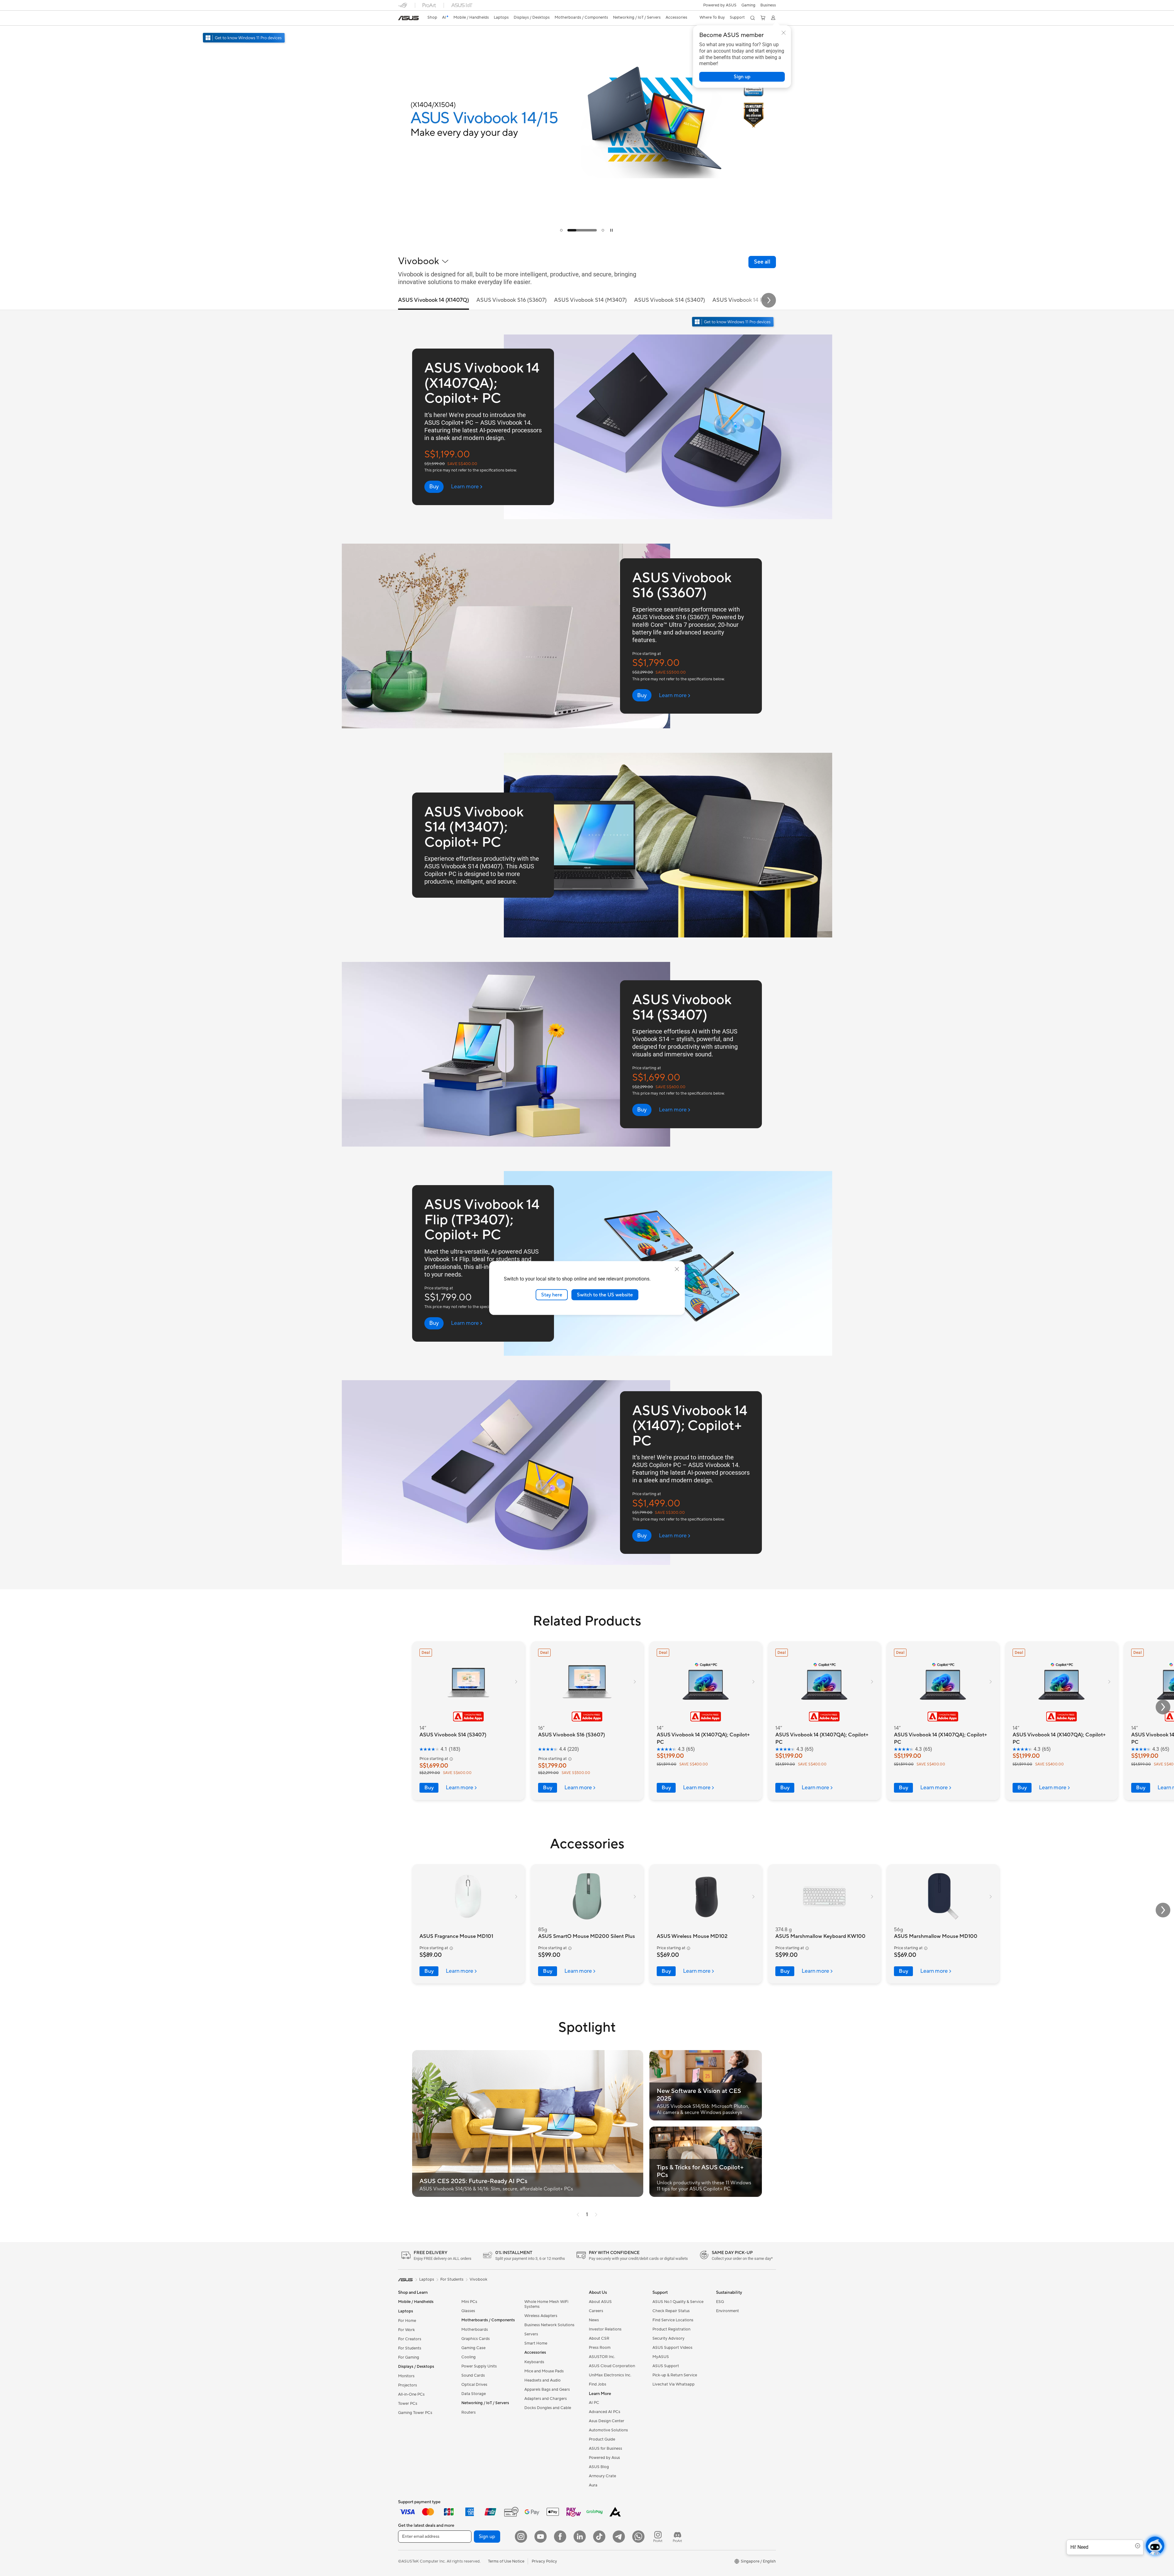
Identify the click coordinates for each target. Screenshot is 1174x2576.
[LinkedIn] (580, 2537)
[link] (408, 18)
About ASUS (600, 2302)
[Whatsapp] (638, 2537)
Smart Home (536, 2343)
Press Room (600, 2348)
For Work (406, 2330)
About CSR (599, 2338)
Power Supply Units (479, 2366)
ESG (720, 2302)
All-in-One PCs (411, 2394)
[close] (677, 1269)
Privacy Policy (544, 2561)
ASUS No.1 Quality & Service (678, 2302)
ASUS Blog (599, 2467)
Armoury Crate (602, 2476)
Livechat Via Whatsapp (674, 2384)
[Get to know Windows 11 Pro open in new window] (734, 322)
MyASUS (661, 2357)
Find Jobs (598, 2384)
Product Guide (602, 2439)
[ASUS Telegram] (619, 2537)
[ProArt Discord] (677, 2537)
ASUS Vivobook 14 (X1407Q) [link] (434, 300)
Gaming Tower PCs (415, 2413)
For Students (410, 2348)
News (594, 2320)
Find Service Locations (673, 2320)
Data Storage (474, 2394)
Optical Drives (474, 2385)
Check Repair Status (671, 2311)
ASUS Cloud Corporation (612, 2366)
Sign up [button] (487, 2537)
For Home (407, 2321)
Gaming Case (473, 2348)
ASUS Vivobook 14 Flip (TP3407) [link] (753, 300)
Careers (596, 2311)
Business (768, 5)
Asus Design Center (607, 2421)
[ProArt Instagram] (658, 2537)
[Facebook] (560, 2537)
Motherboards (475, 2330)
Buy (429, 1788)
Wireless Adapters (541, 2316)
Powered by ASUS (720, 5)
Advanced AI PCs (605, 2412)
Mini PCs (469, 2302)
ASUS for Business (605, 2448)
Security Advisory (668, 2338)
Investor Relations (605, 2329)
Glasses (468, 2311)
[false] (742, 77)
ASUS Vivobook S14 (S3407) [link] (670, 300)
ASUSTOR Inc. (602, 2357)
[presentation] (578, 2215)
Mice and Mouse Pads (544, 2371)
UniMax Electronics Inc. (610, 2375)
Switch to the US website (605, 1295)
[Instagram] (521, 2537)
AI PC (594, 2403)
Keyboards (534, 2362)
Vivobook (478, 2279)
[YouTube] (541, 2537)
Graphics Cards (476, 2339)
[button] (748, 5)
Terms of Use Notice (506, 2561)
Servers (531, 2334)
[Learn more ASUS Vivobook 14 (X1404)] (587, 236)
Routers (469, 2412)
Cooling (469, 2357)
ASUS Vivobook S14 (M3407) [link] (590, 300)
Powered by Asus (604, 2458)
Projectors (408, 2385)
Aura (593, 2485)
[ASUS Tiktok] (599, 2537)
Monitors (406, 2376)
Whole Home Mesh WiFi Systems (546, 2304)
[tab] (561, 230)
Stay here (552, 1295)
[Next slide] (769, 300)
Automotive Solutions (608, 2430)
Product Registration (671, 2329)
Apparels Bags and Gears (547, 2389)
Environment (727, 2311)
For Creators (410, 2339)
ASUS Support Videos (672, 2348)
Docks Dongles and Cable (548, 2408)
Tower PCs (408, 2404)
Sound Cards (473, 2375)
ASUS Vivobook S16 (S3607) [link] (511, 300)
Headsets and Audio (543, 2380)
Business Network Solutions (549, 2325)
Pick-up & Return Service (675, 2375)
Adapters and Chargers (546, 2399)
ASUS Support (666, 2366)
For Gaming (409, 2357)
